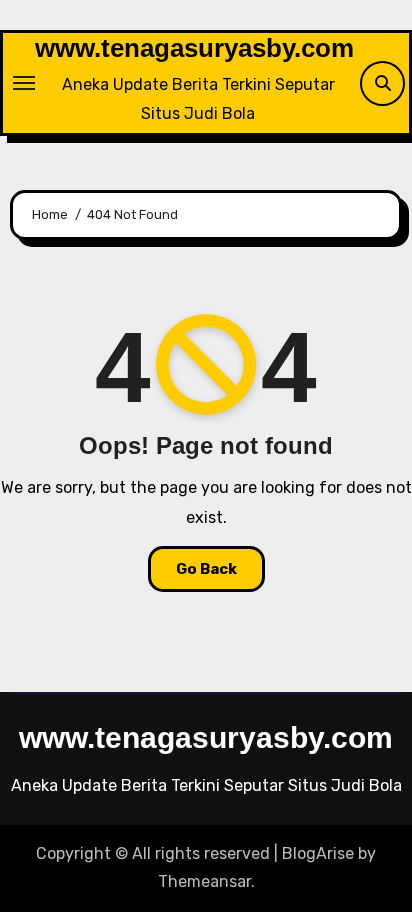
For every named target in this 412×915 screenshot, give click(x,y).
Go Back (206, 569)
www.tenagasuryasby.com (194, 48)
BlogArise (318, 853)
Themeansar (204, 881)
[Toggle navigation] (24, 83)
